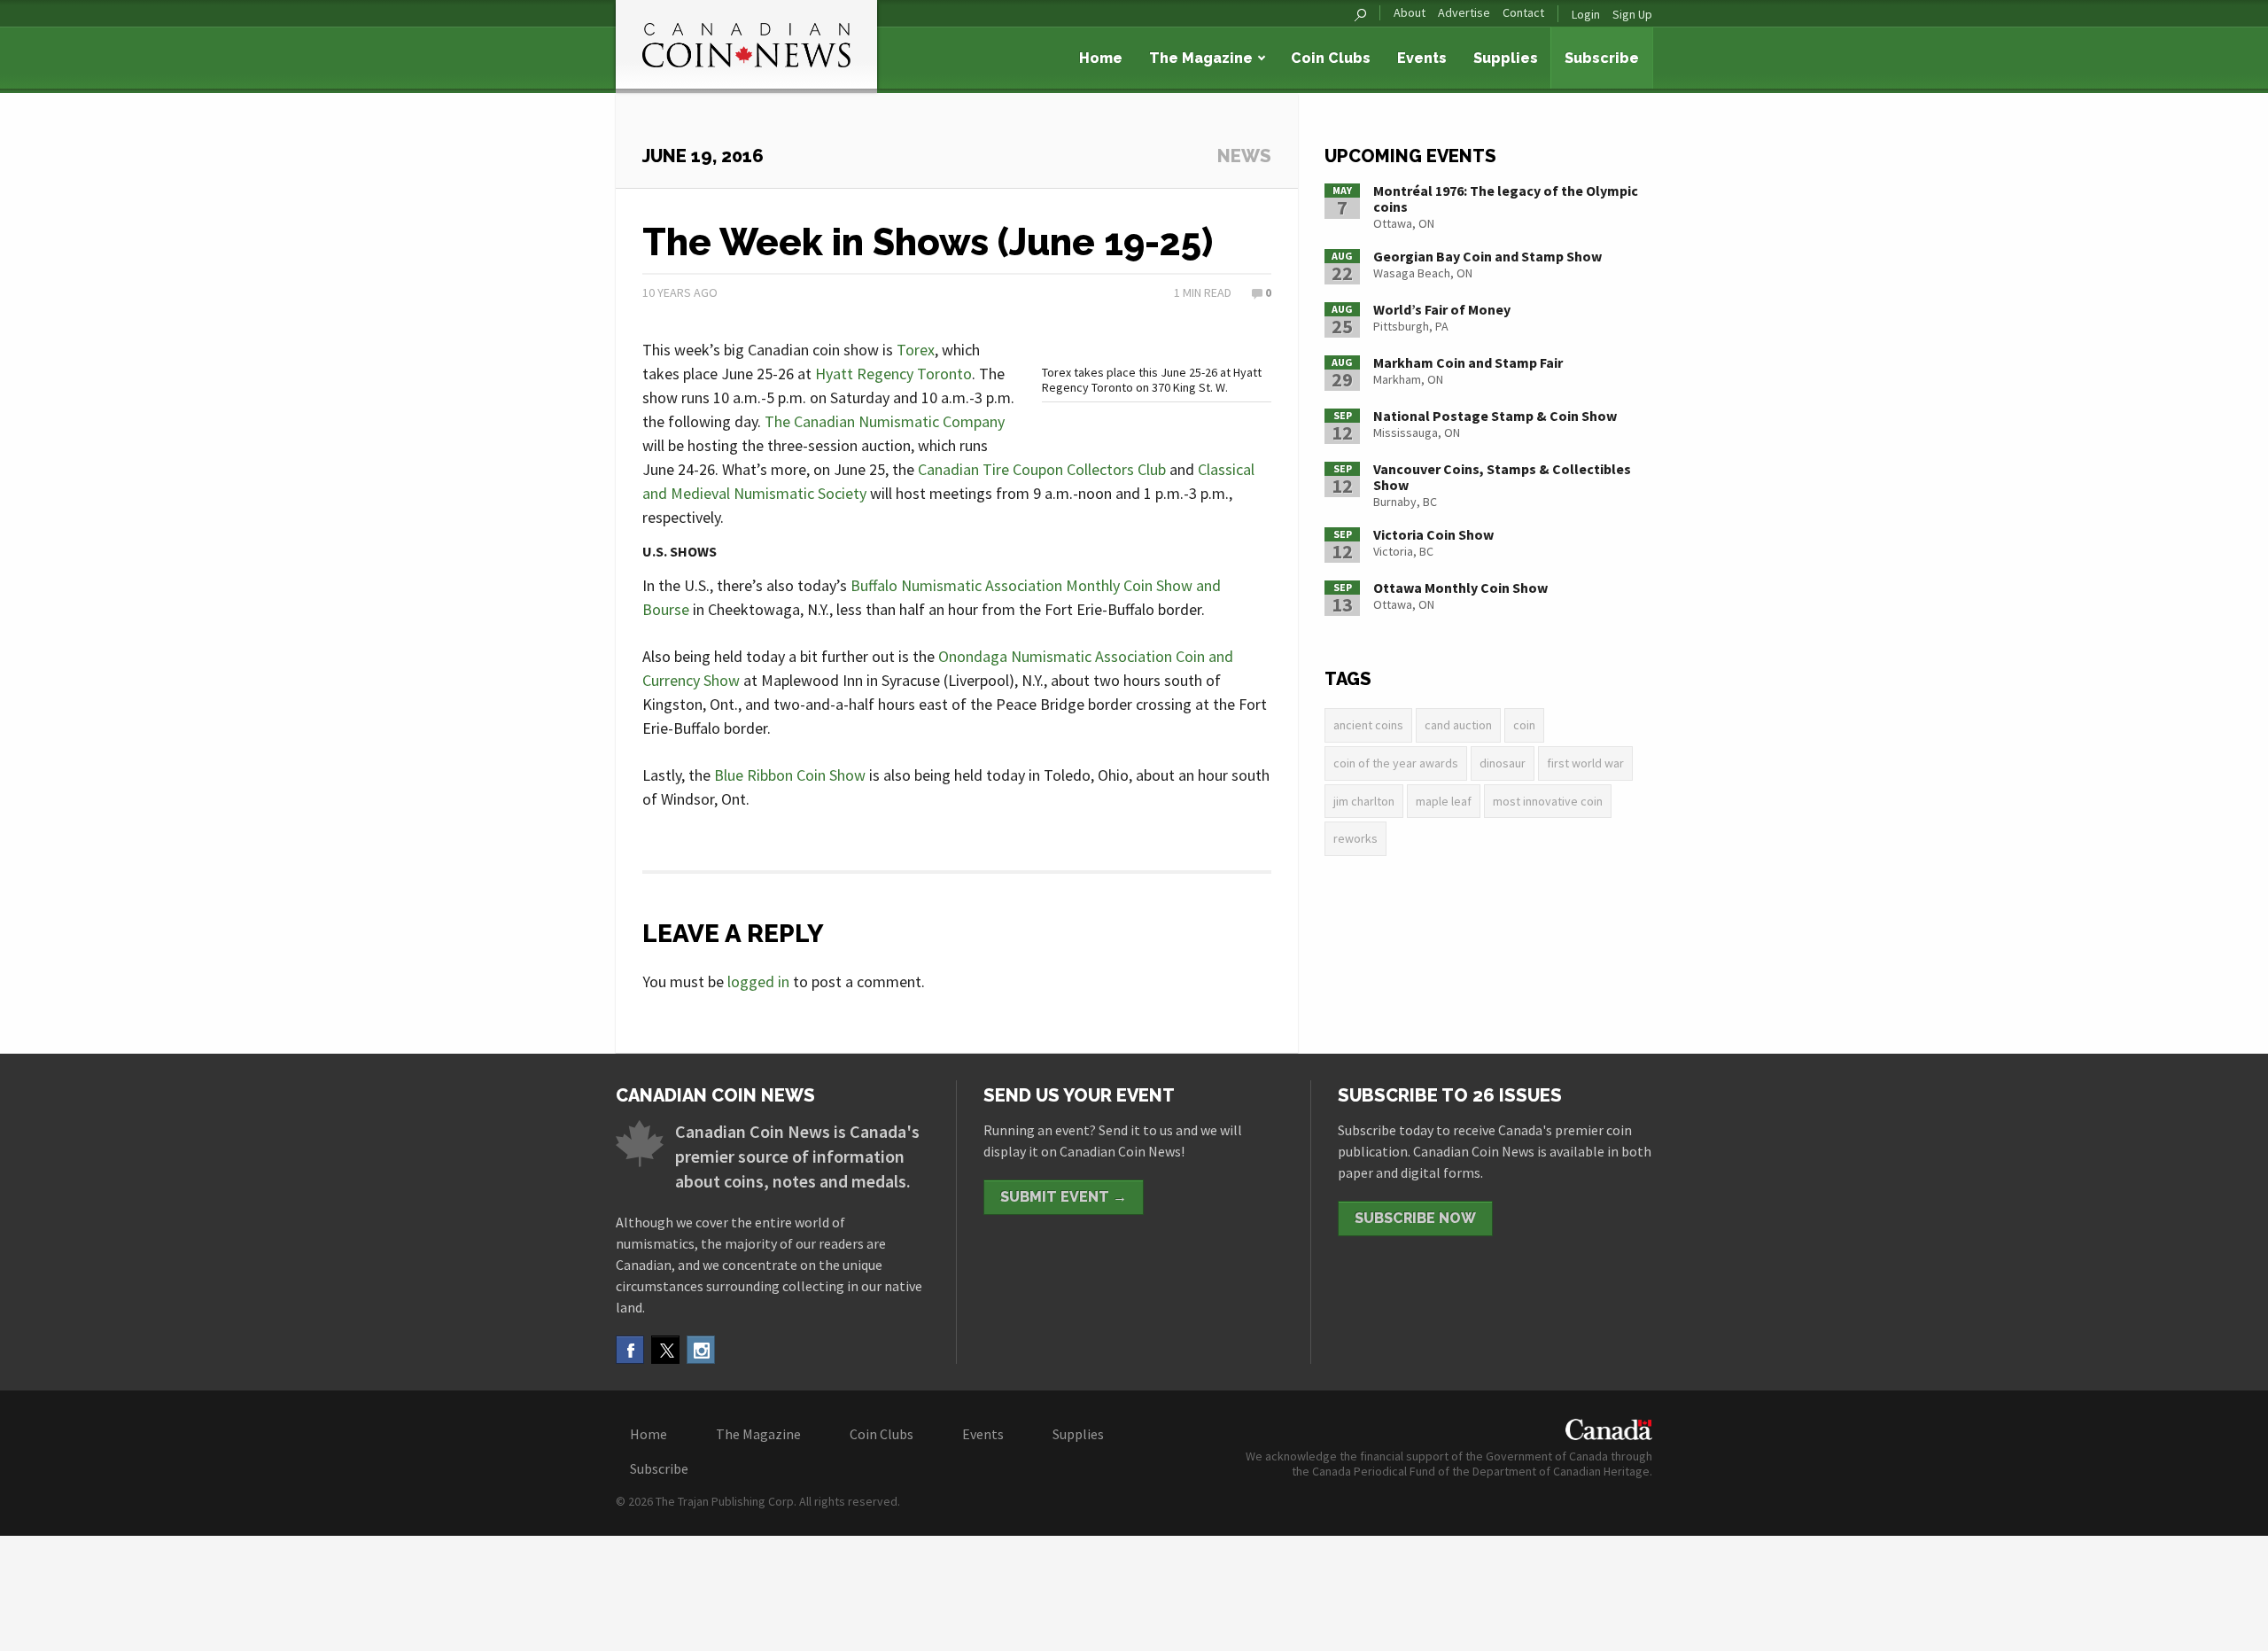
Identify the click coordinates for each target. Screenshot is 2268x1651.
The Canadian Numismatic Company (885, 421)
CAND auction (1458, 725)
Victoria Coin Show (1433, 534)
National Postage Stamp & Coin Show (1495, 416)
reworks (1355, 838)
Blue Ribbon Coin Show (790, 775)
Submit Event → (1064, 1197)
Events (1422, 58)
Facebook (630, 1350)
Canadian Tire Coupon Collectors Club (1042, 469)
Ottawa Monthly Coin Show (1460, 588)
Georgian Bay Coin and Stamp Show (1487, 256)
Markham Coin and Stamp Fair (1468, 362)
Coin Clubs (1331, 58)
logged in (758, 981)
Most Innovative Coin (1548, 801)
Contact (1523, 13)
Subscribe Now (1415, 1218)
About (1410, 13)
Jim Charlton (1364, 801)
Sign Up (1632, 14)
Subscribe (1602, 58)
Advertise (1464, 13)
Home (1101, 58)
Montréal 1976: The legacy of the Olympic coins (1506, 199)
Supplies (1506, 58)
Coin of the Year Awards (1396, 763)
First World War (1585, 763)
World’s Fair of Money (1442, 309)
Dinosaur (1503, 763)
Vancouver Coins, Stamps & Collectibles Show (1502, 477)
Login (1586, 14)
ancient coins (1368, 725)
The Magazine (1201, 58)
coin (1524, 725)
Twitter (665, 1350)
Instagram (701, 1350)
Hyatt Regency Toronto (893, 374)
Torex (916, 350)
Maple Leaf (1444, 801)
